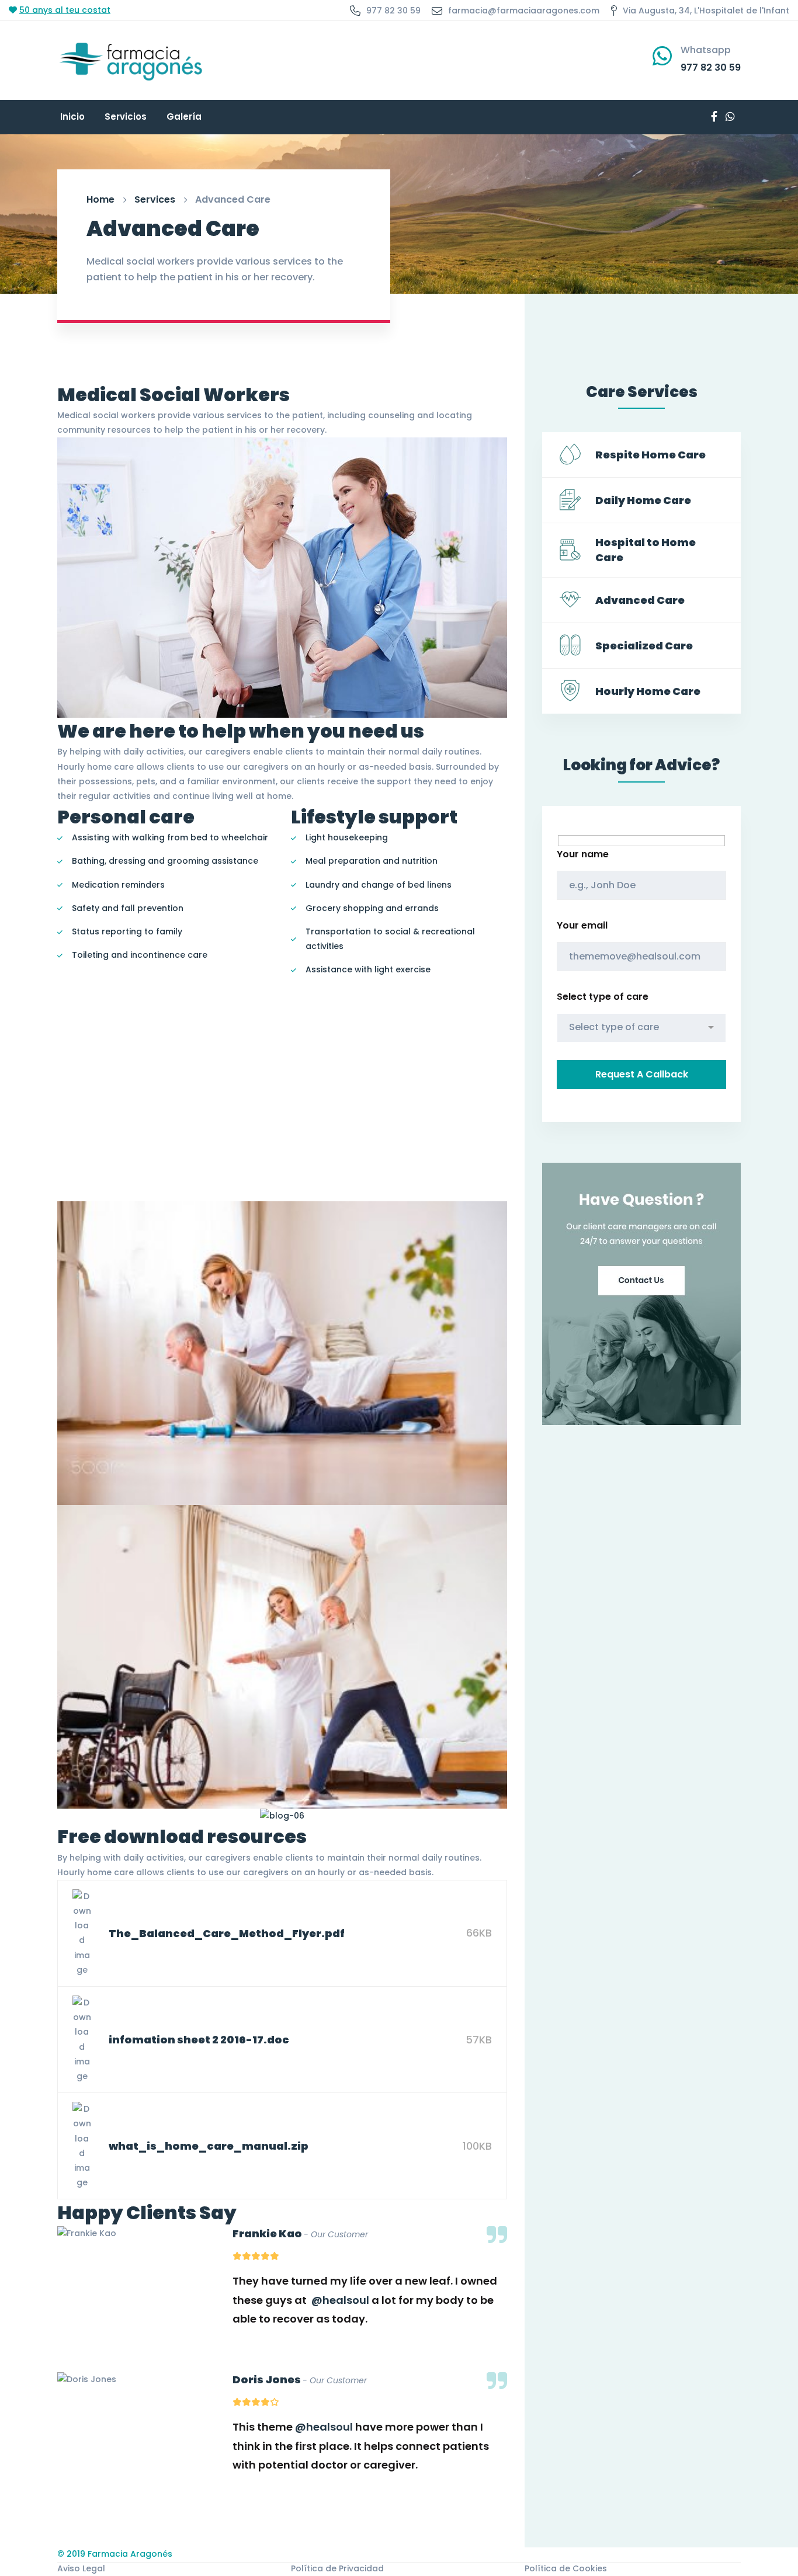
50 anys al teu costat (65, 10)
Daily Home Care (643, 500)
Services (155, 199)
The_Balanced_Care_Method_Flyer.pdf (227, 1933)
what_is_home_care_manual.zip (209, 2146)
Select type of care (603, 997)
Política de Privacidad (337, 2568)
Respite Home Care (650, 455)
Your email (582, 925)
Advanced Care (640, 600)
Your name (583, 854)
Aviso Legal (81, 2568)
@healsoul (340, 2300)
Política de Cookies (566, 2568)
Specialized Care (644, 646)
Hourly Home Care (648, 691)
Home (100, 199)
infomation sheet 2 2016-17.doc (199, 2040)
